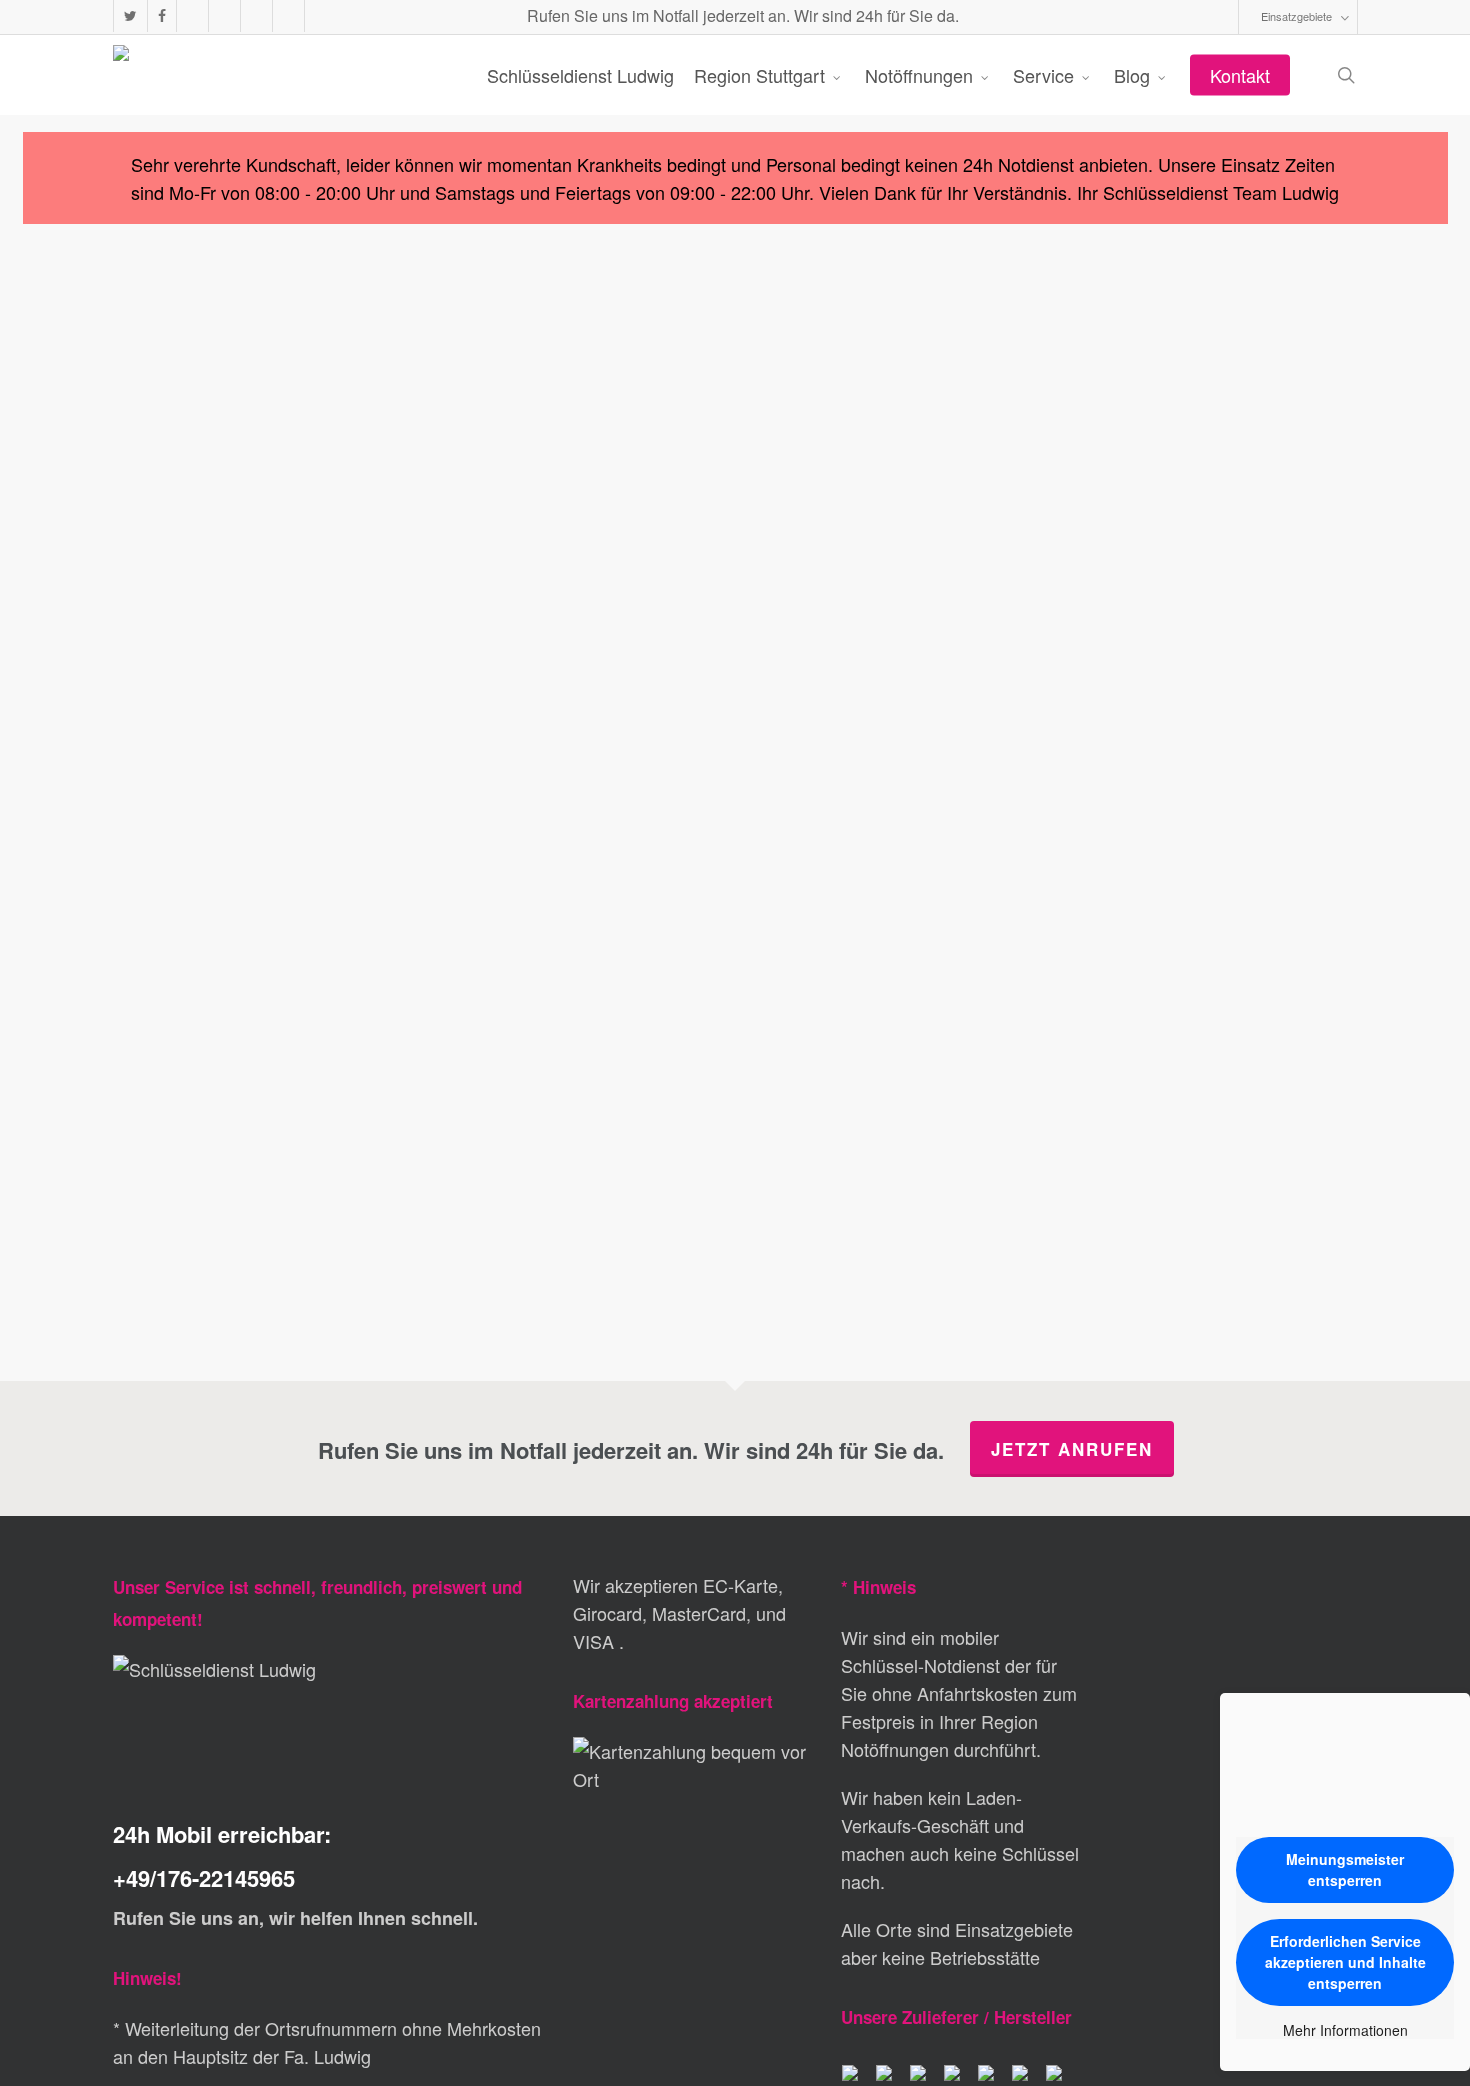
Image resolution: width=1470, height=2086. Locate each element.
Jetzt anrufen (1072, 1449)
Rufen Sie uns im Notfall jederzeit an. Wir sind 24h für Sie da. (741, 15)
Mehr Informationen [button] (1345, 2031)
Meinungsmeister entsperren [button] (1345, 1869)
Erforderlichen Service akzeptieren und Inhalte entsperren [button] (1345, 1962)
